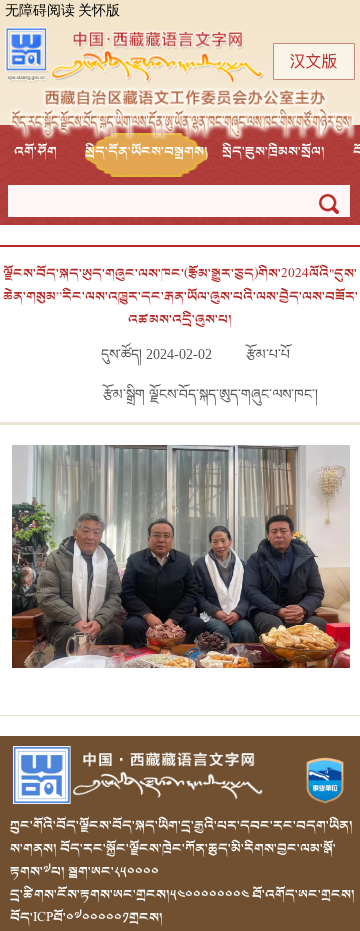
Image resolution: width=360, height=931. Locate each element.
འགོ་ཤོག (35, 151)
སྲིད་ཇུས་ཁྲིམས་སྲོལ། (273, 151)
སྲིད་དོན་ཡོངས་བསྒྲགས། (146, 151)
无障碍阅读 (40, 11)
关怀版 (99, 11)
